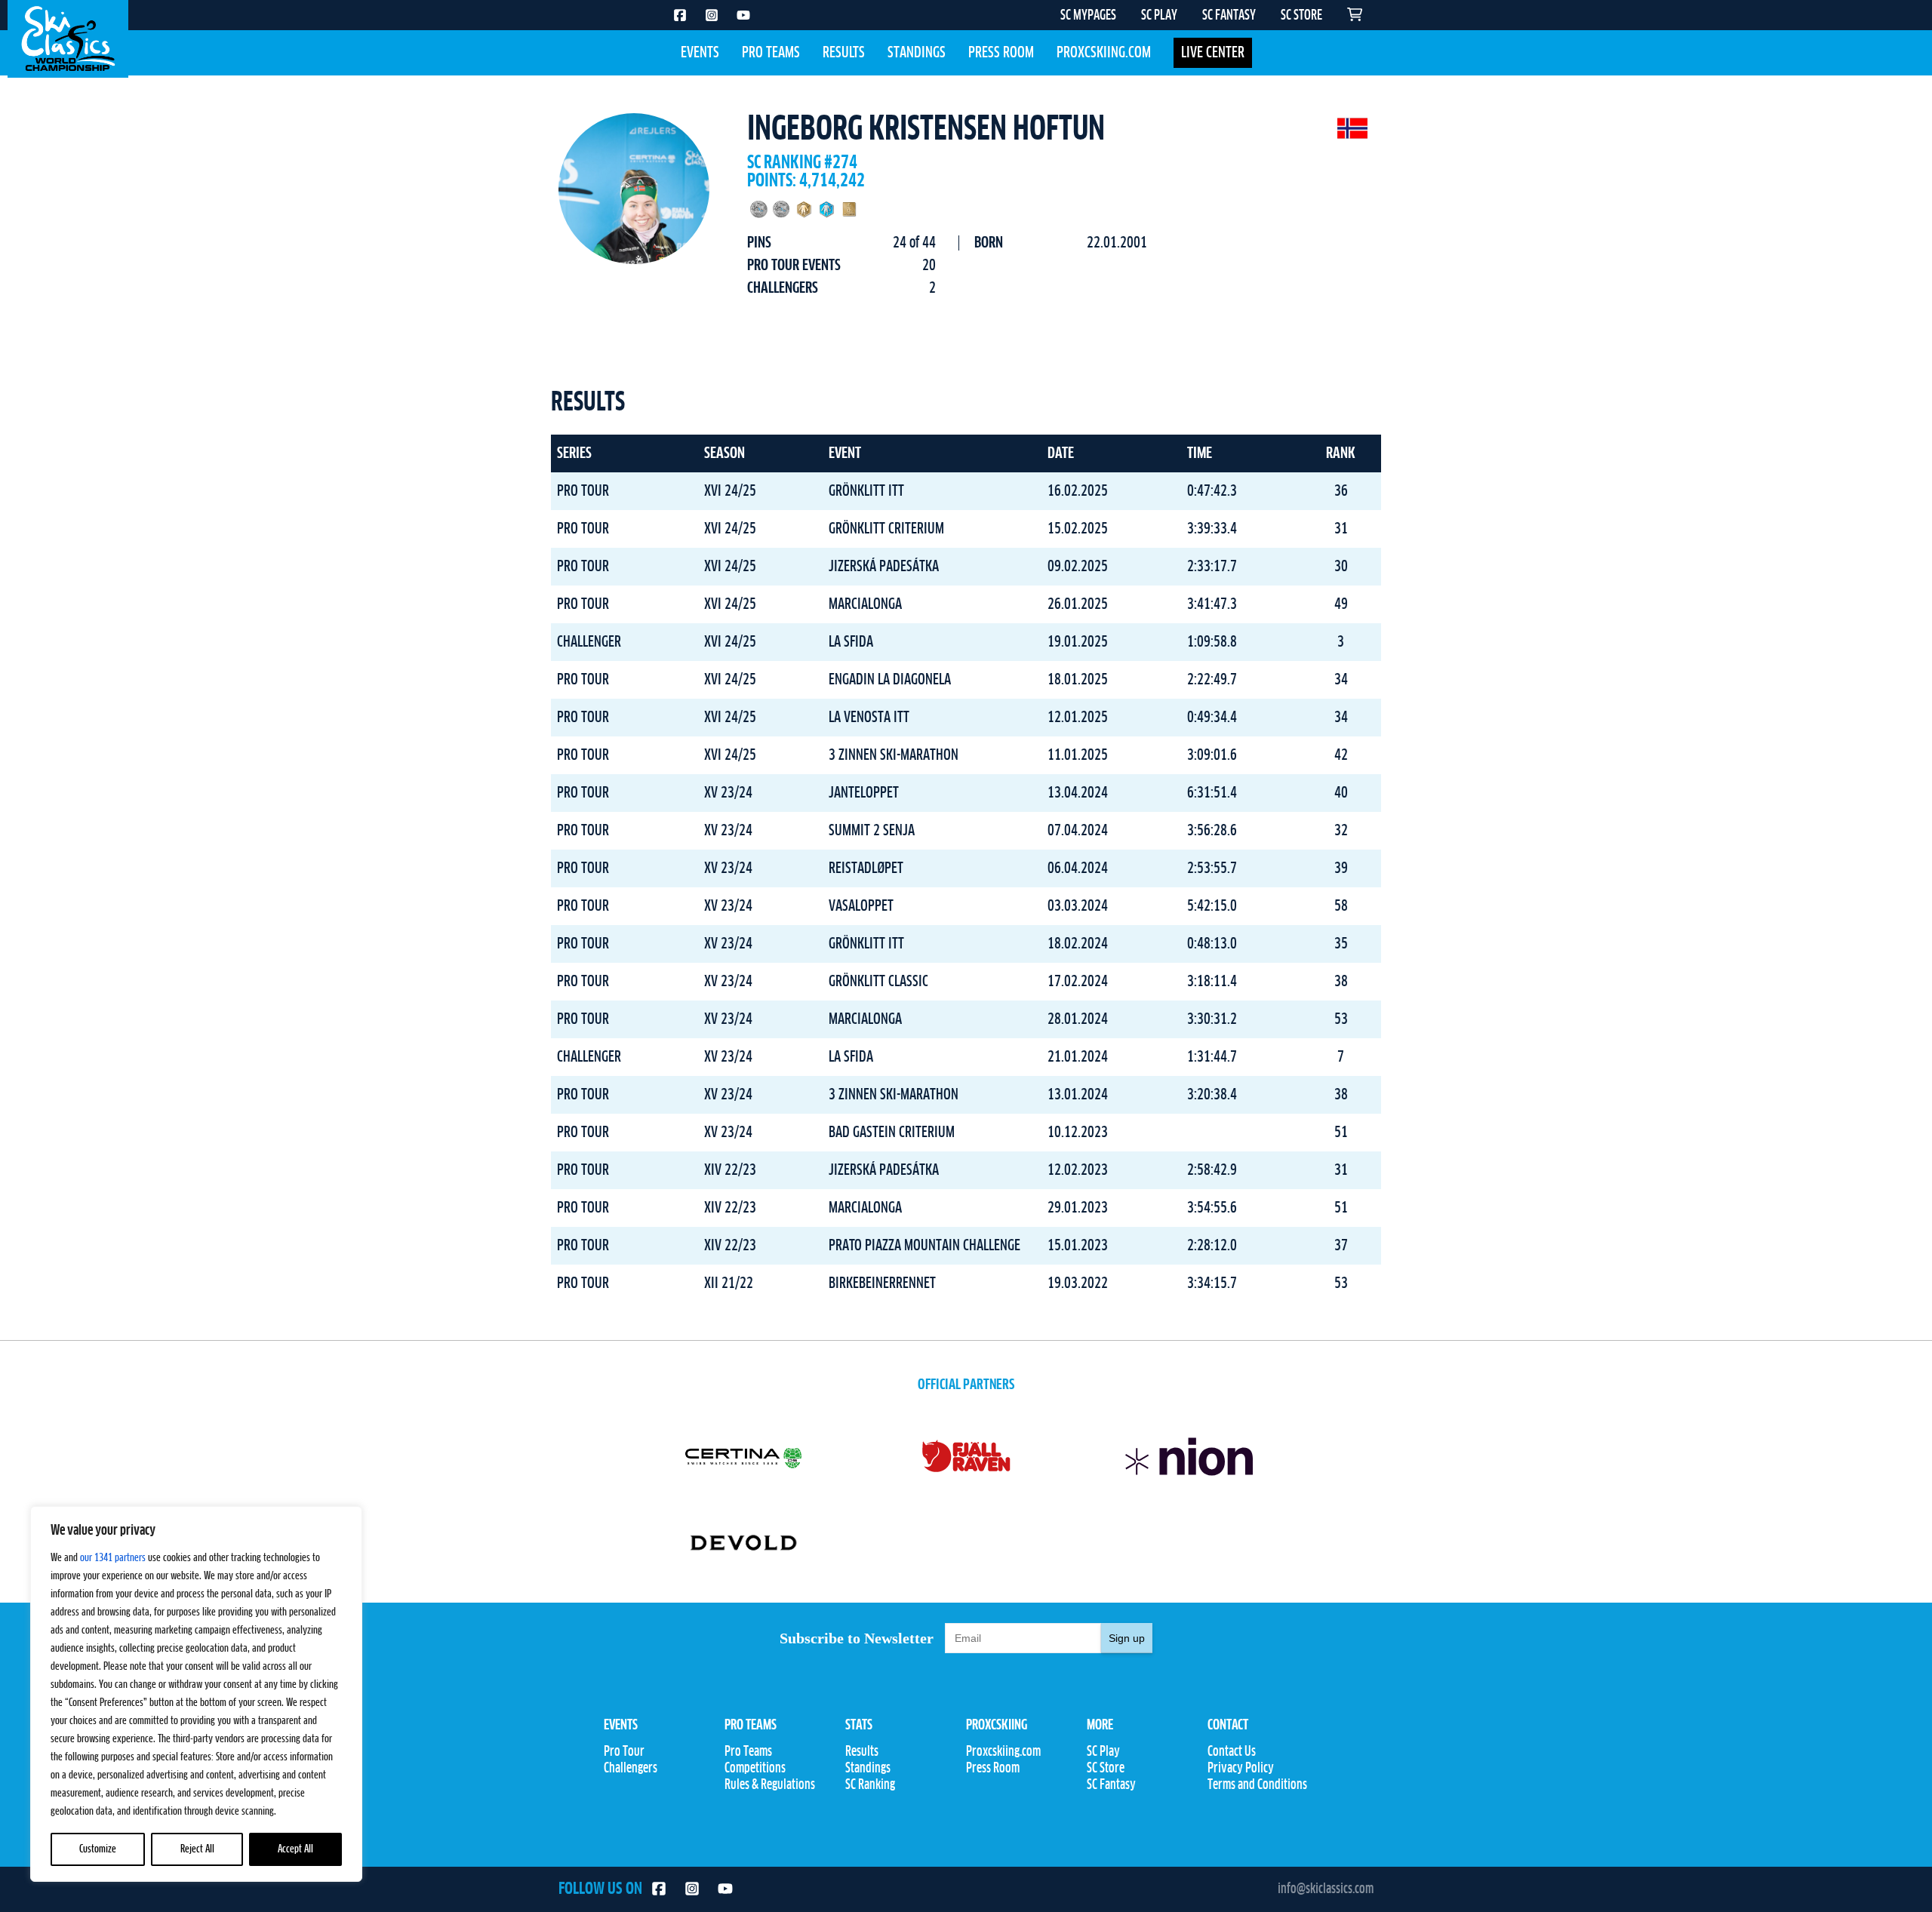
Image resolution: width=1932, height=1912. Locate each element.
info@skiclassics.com (1326, 1889)
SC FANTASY (1229, 16)
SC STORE (1301, 16)
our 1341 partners (113, 1558)
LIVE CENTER (1213, 53)
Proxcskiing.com (1104, 53)
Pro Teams (771, 53)
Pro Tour (624, 1752)
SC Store (1106, 1769)
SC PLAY (1159, 16)
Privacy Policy (1241, 1769)
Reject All (197, 1849)
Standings (917, 53)
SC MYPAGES (1088, 16)
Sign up (1127, 1638)
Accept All (295, 1849)
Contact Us (1232, 1752)
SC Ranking (870, 1785)
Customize (98, 1849)
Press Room (1001, 53)
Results (844, 53)
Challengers (631, 1769)
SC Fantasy (1111, 1785)
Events (700, 53)
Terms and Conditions (1257, 1785)
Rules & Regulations (770, 1785)
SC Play (1103, 1752)
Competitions (755, 1769)
